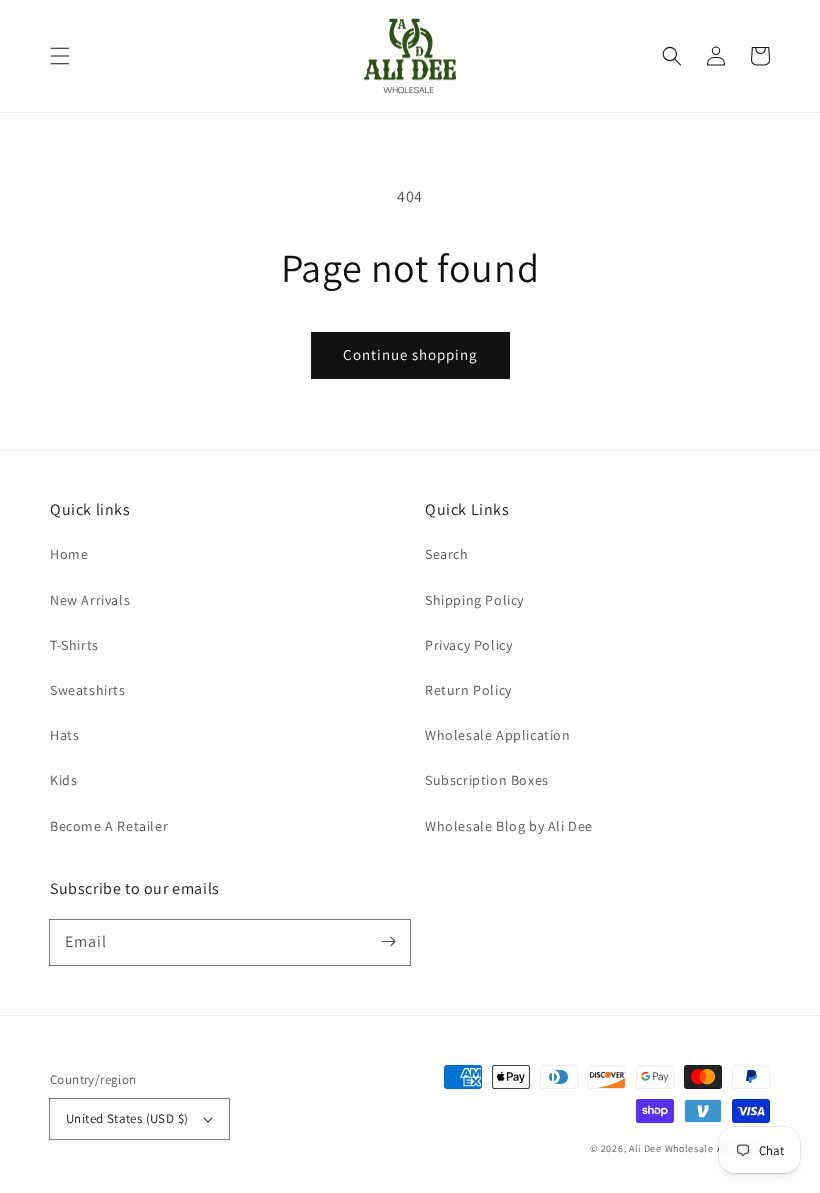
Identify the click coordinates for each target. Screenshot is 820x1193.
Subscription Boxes (487, 780)
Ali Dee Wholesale (671, 1148)
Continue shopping (410, 354)
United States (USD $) (127, 1118)
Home (69, 554)
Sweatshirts (88, 690)
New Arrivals (90, 600)
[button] (60, 56)
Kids (63, 780)
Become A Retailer (109, 826)
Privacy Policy (468, 645)
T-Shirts (74, 645)
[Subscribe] (388, 942)
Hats (64, 735)
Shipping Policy (474, 600)
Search (447, 554)
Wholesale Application (498, 735)
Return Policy (468, 690)
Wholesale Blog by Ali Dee (509, 826)
